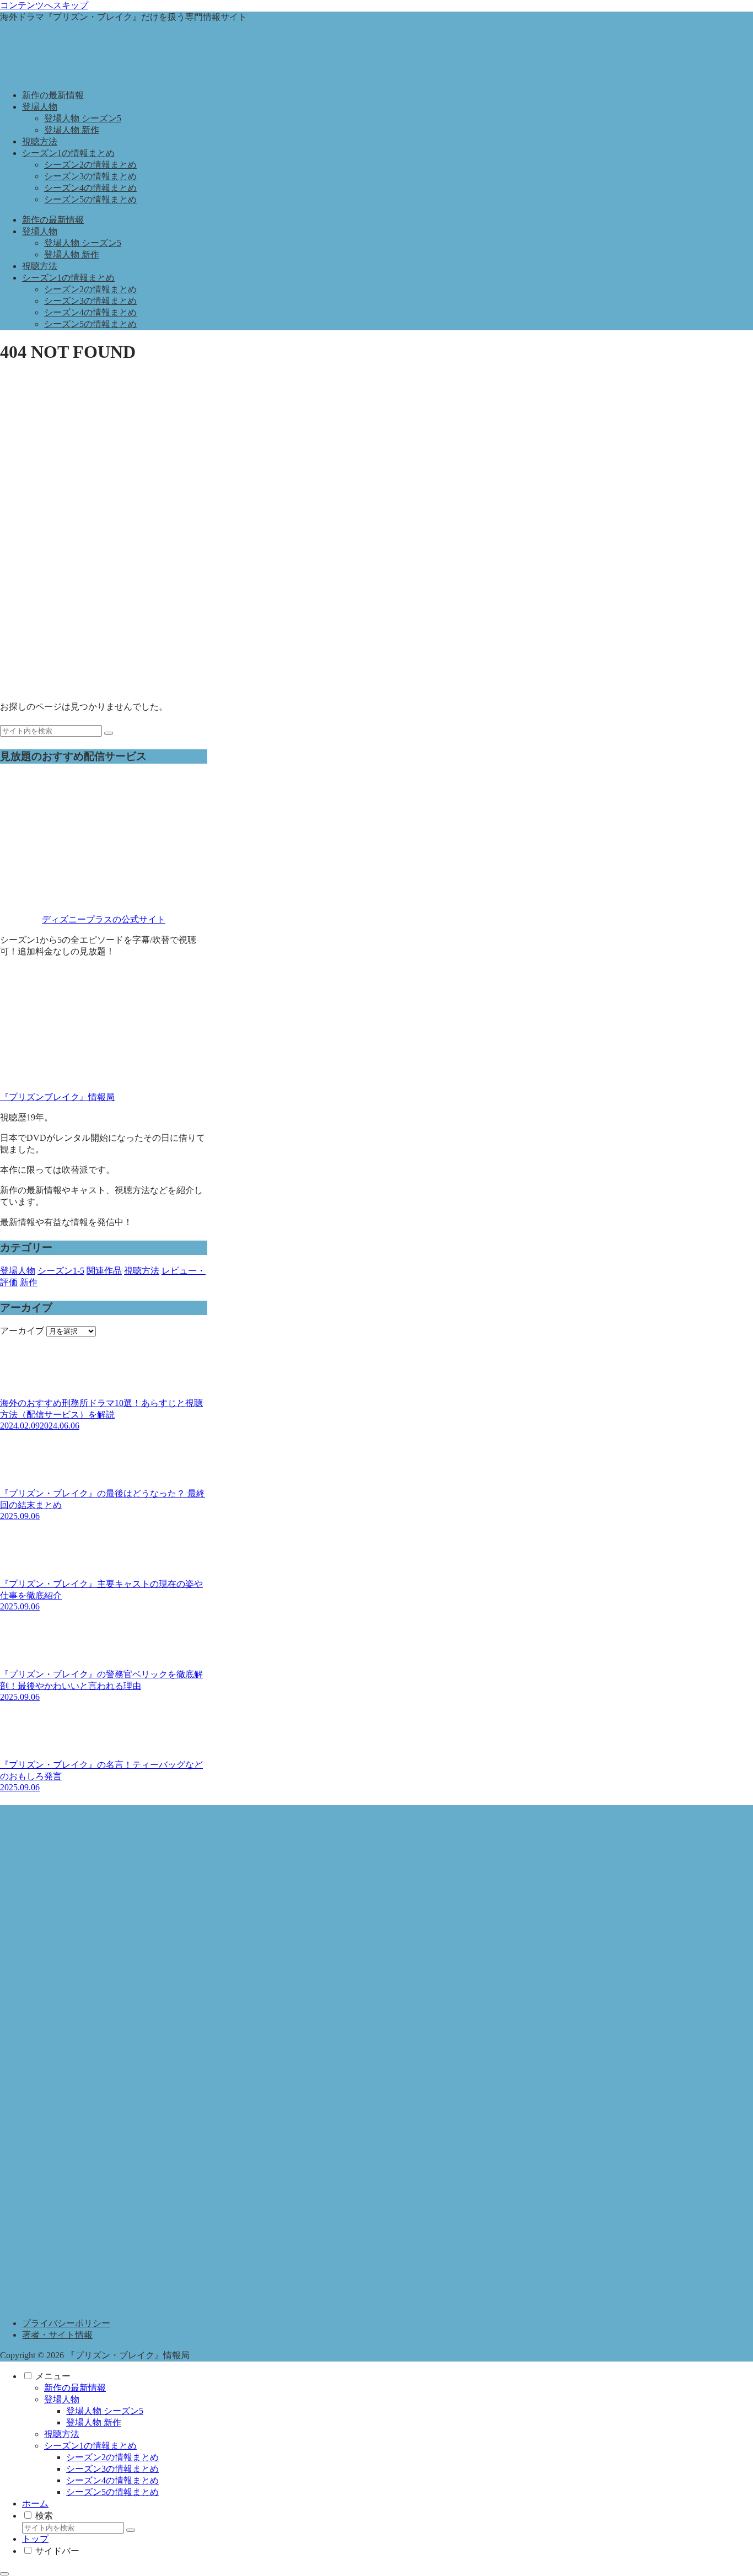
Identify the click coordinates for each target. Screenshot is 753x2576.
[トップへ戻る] (4, 2574)
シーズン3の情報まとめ (112, 2469)
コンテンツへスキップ (44, 5)
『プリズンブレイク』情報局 (57, 1097)
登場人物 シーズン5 (105, 2411)
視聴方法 (62, 2434)
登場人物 (62, 2399)
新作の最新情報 (75, 2388)
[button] (109, 733)
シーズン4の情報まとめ (112, 2480)
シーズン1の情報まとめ (90, 2446)
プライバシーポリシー (66, 2323)
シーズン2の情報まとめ (112, 2457)
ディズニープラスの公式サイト (104, 919)
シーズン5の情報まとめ (112, 2492)
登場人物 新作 (94, 2422)
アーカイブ (22, 1331)
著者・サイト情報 (57, 2335)
